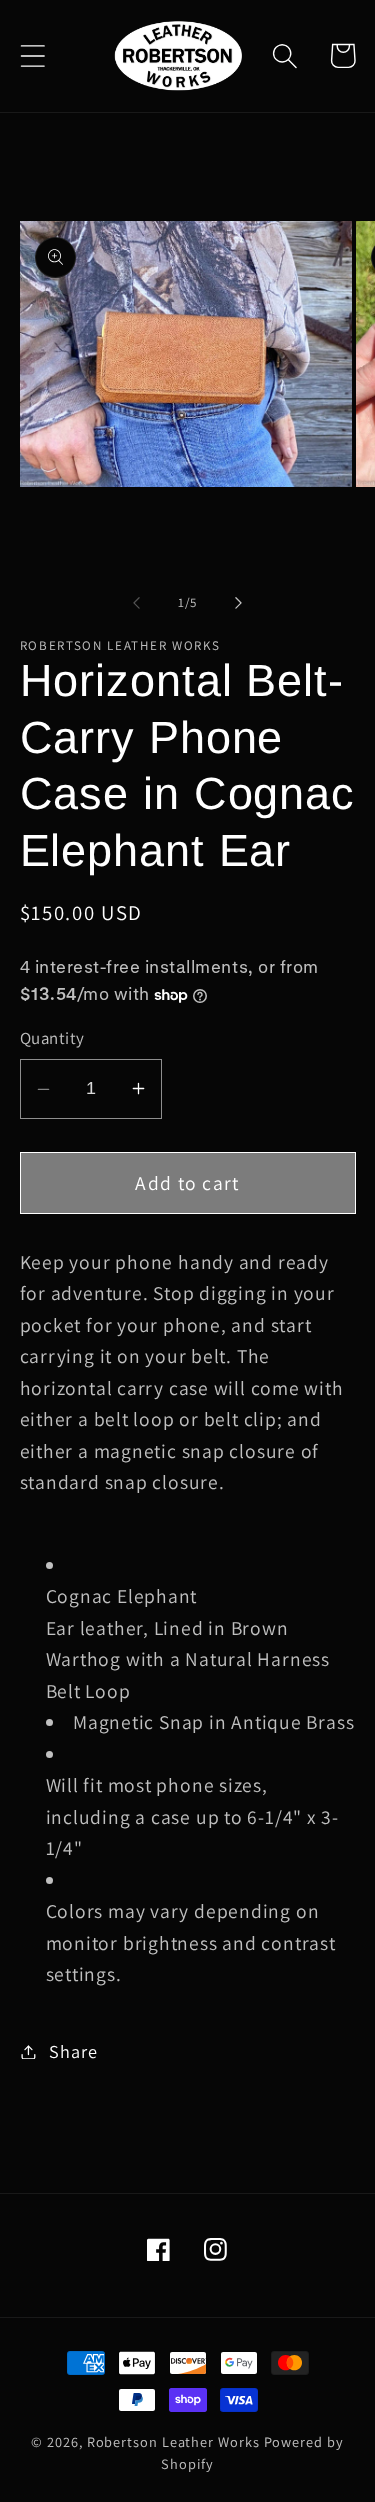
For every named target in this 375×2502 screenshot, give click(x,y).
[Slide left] (137, 603)
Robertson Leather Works (173, 2441)
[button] (32, 55)
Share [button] (73, 2051)
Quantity (52, 1038)
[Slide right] (238, 603)
